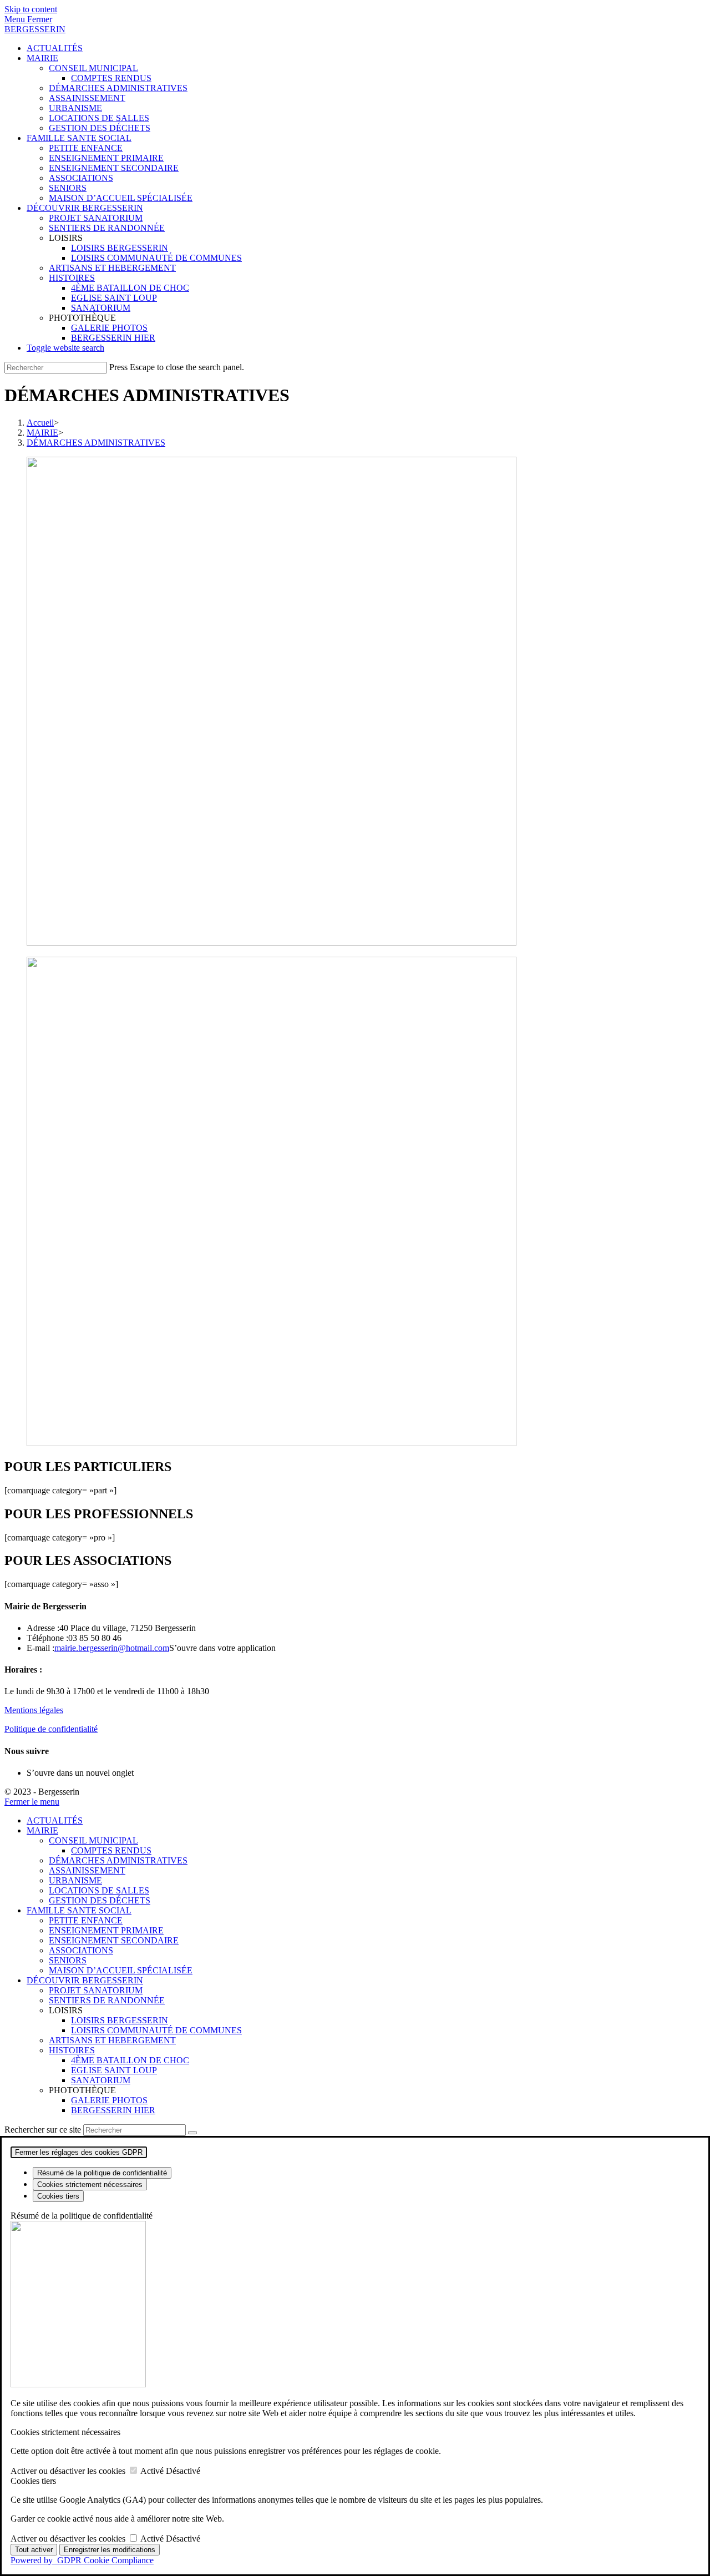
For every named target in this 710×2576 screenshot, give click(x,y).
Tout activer (34, 2550)
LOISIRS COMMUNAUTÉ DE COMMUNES (156, 2030)
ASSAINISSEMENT (87, 1870)
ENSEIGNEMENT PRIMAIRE (106, 1930)
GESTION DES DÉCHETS (100, 1900)
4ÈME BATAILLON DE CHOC (130, 2060)
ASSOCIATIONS (81, 1950)
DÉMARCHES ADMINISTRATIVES (96, 443)
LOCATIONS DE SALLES (99, 1890)
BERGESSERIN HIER (113, 2110)
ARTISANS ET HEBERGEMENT (112, 2040)
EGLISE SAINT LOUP (114, 2070)
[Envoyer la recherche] (192, 2133)
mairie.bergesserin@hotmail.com (112, 1648)
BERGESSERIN (35, 29)
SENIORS (68, 1960)
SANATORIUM (101, 2080)
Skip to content (31, 9)
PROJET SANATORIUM (96, 1990)
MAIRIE (42, 1830)
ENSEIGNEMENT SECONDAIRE (114, 1940)
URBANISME (75, 1880)
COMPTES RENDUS (111, 1850)
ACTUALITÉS (55, 1820)
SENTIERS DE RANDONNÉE (107, 2000)
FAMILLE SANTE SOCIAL (79, 1910)
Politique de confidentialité (51, 1729)
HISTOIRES (72, 2050)
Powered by (82, 2560)
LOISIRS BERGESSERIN (120, 2020)
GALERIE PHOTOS (109, 2100)
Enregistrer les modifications (110, 2550)
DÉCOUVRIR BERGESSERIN (85, 1980)
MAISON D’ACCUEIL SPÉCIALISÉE (121, 1970)
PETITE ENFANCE (86, 1920)
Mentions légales (34, 1710)
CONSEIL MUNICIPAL (93, 1840)
